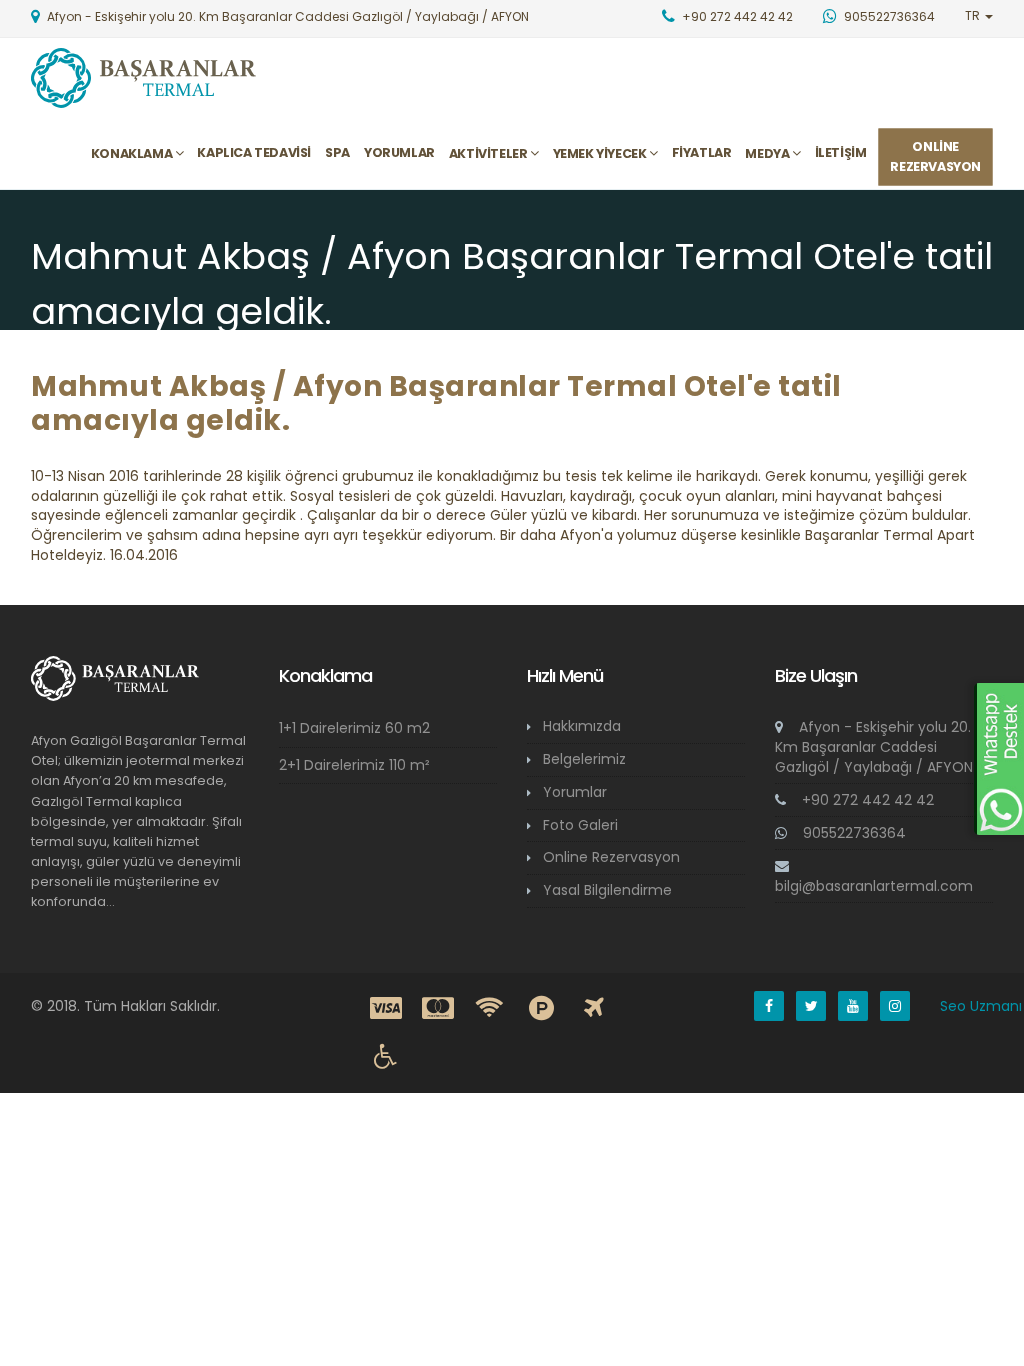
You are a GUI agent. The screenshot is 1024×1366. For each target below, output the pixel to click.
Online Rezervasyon (611, 857)
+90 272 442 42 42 (866, 800)
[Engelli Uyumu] (386, 1057)
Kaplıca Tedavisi (254, 152)
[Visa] (386, 1009)
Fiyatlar (702, 152)
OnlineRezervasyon (935, 156)
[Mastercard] (438, 1009)
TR (974, 15)
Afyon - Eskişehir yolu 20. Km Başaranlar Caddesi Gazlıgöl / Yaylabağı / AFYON (874, 747)
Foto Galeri (580, 825)
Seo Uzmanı (981, 1006)
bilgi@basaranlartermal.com (874, 886)
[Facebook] (769, 1006)
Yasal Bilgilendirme (607, 890)
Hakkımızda (582, 726)
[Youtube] (853, 1006)
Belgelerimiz (584, 759)
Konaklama (133, 153)
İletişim (841, 152)
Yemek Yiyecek (601, 153)
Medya (768, 153)
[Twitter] (811, 1006)
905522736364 (852, 833)
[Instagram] (895, 1006)
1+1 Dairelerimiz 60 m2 (354, 728)
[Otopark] (542, 1009)
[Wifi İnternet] (490, 1009)
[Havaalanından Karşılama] (594, 1009)
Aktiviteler (489, 153)
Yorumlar (399, 152)
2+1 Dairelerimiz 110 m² (354, 765)
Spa (337, 152)
